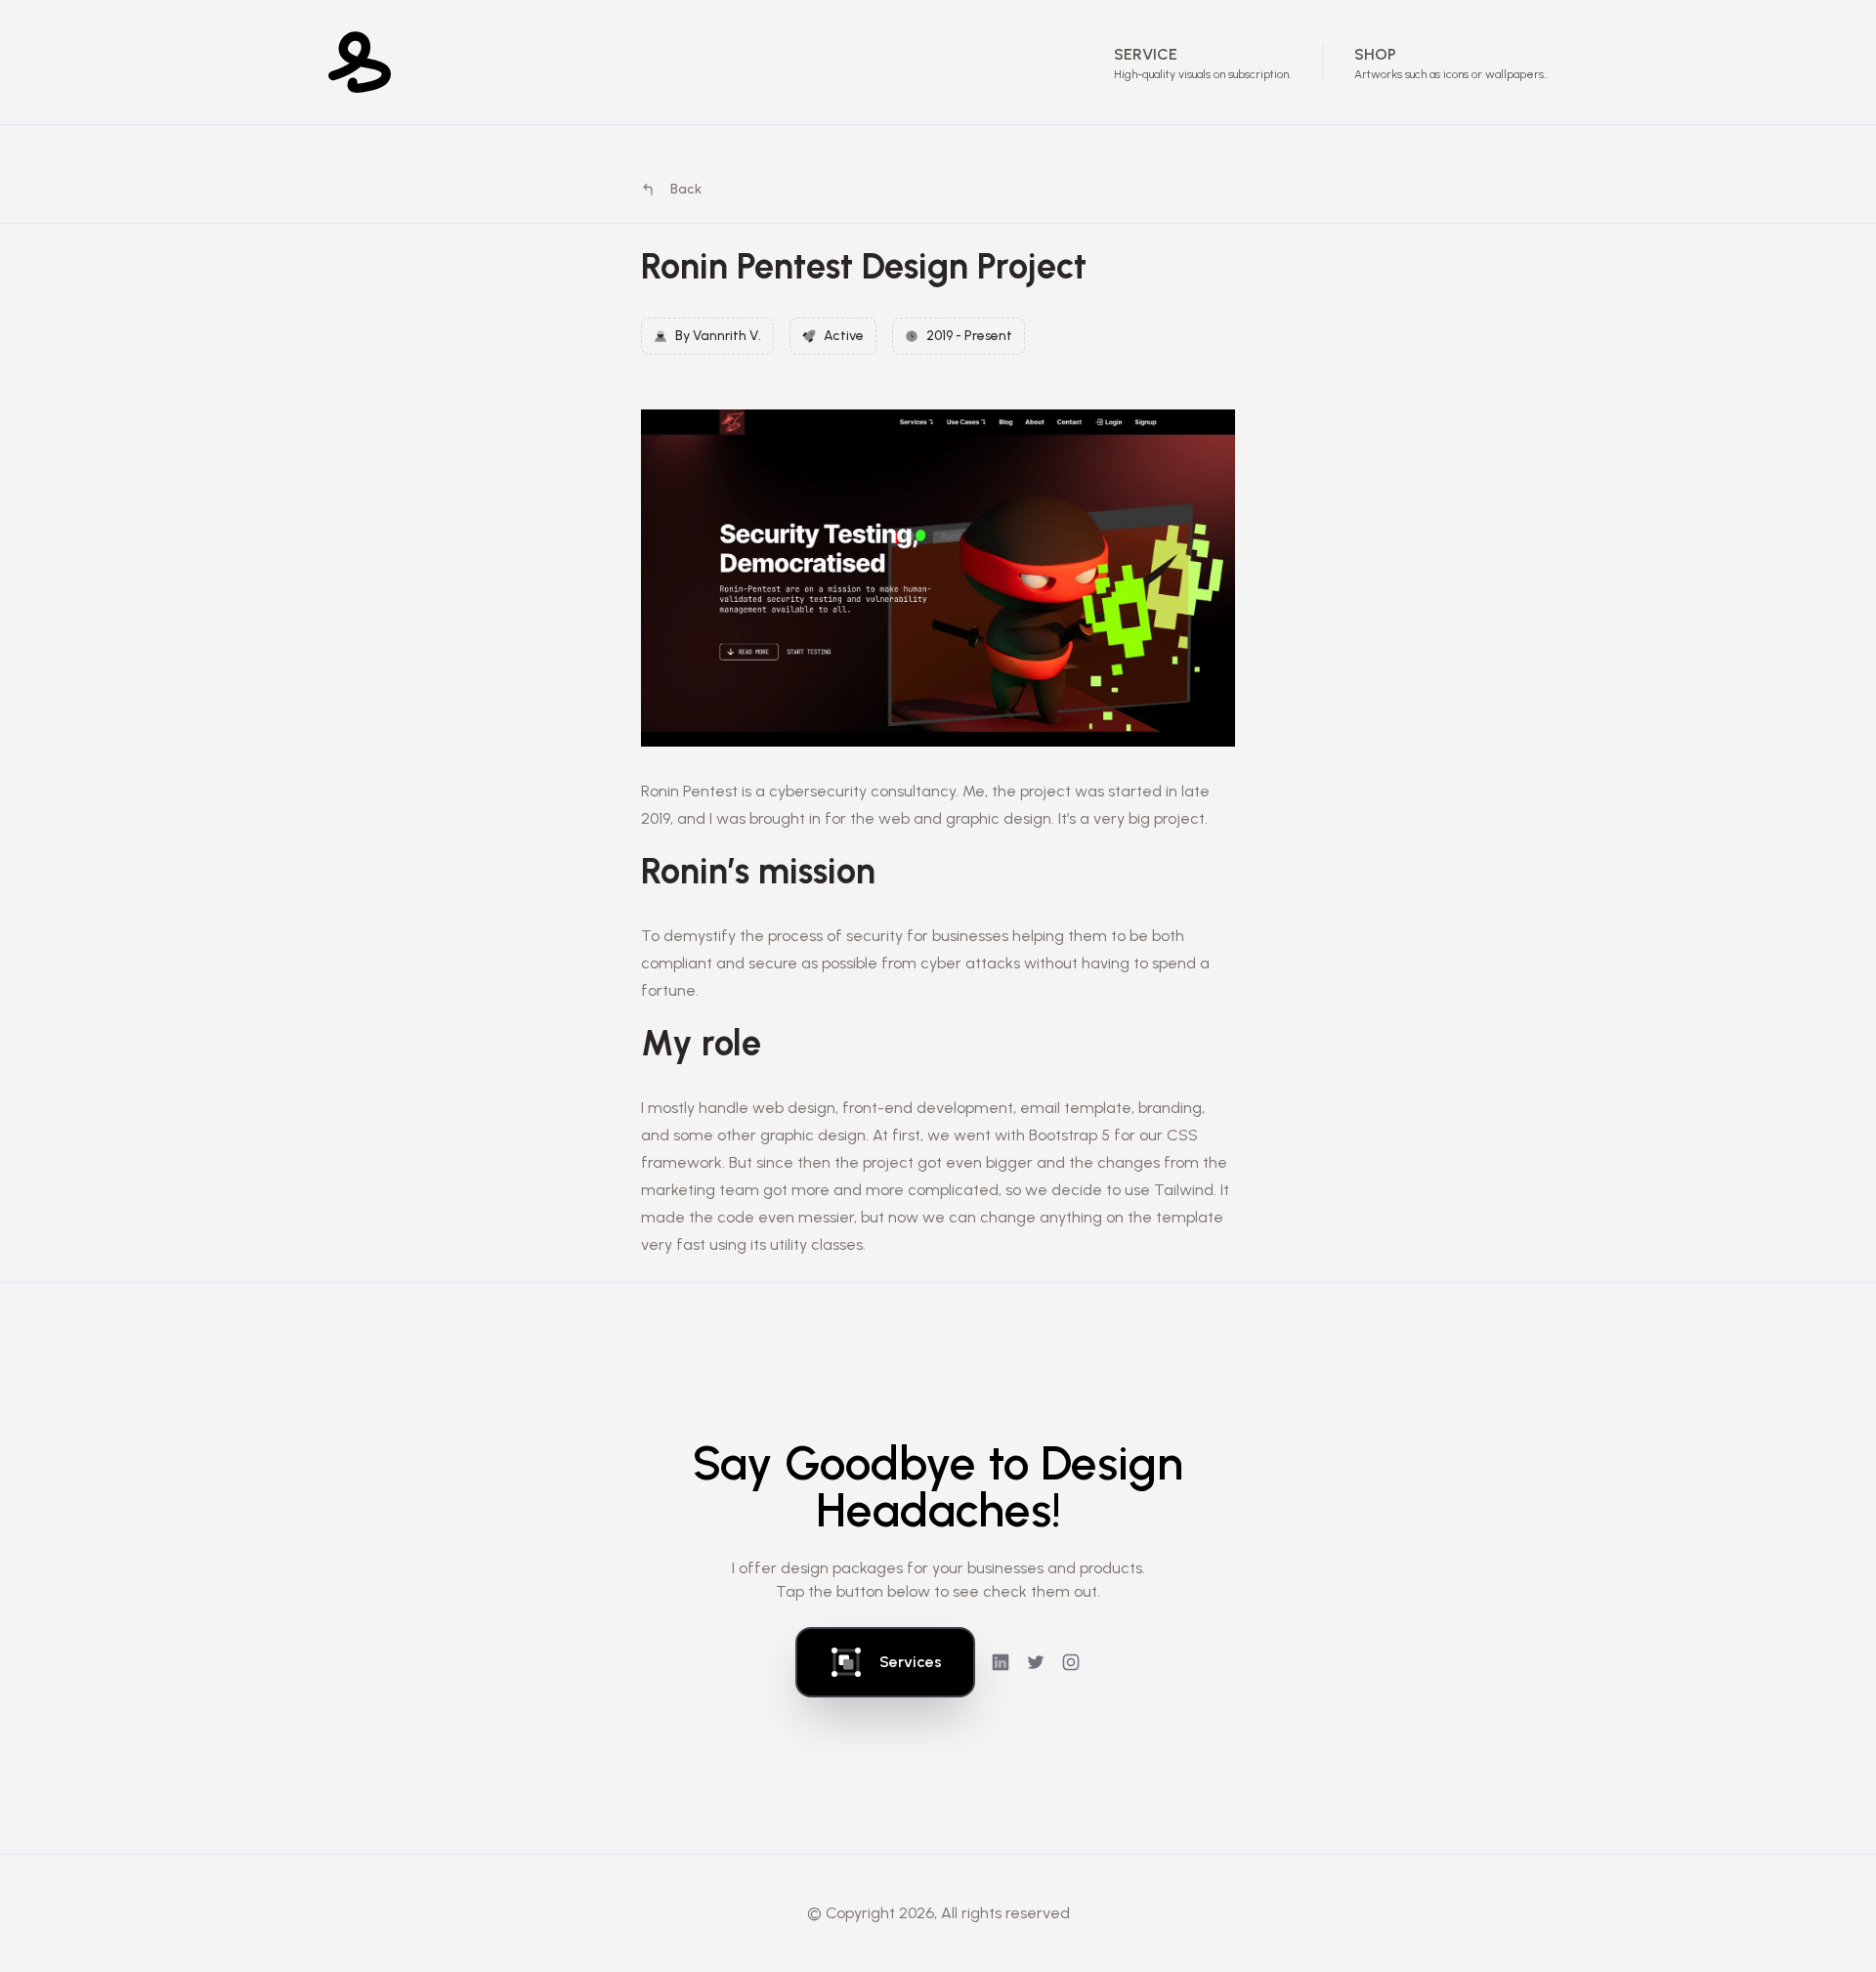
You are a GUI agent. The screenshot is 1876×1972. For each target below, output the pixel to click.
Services (911, 1662)
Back (686, 189)
